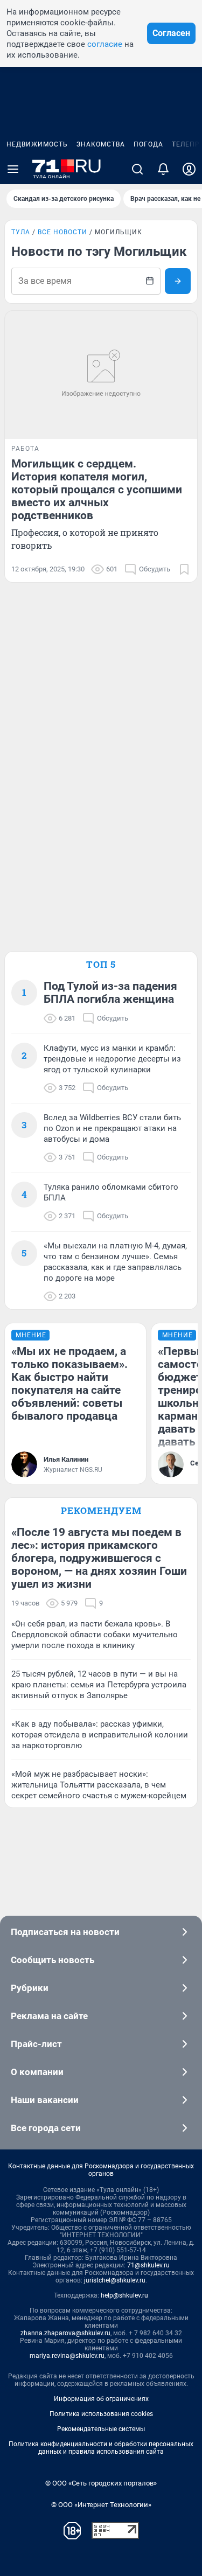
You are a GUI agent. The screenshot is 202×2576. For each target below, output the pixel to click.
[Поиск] (137, 169)
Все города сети (46, 2128)
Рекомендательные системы (101, 2429)
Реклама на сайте (49, 2016)
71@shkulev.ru (148, 2265)
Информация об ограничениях (101, 2399)
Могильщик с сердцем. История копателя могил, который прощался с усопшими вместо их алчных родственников (97, 490)
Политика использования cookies (101, 2414)
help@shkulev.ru (124, 2295)
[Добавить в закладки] (184, 569)
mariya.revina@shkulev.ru (67, 2356)
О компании (37, 2072)
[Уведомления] (163, 169)
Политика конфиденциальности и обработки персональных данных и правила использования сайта (101, 2448)
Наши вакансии (45, 2100)
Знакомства (101, 144)
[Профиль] (189, 169)
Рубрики (30, 1988)
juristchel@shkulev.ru (115, 2280)
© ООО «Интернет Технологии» (101, 2505)
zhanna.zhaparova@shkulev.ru (65, 2333)
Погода (148, 144)
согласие (105, 44)
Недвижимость (37, 144)
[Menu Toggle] (13, 169)
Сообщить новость (53, 1960)
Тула (21, 232)
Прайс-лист (36, 2044)
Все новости (62, 232)
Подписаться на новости (65, 1932)
